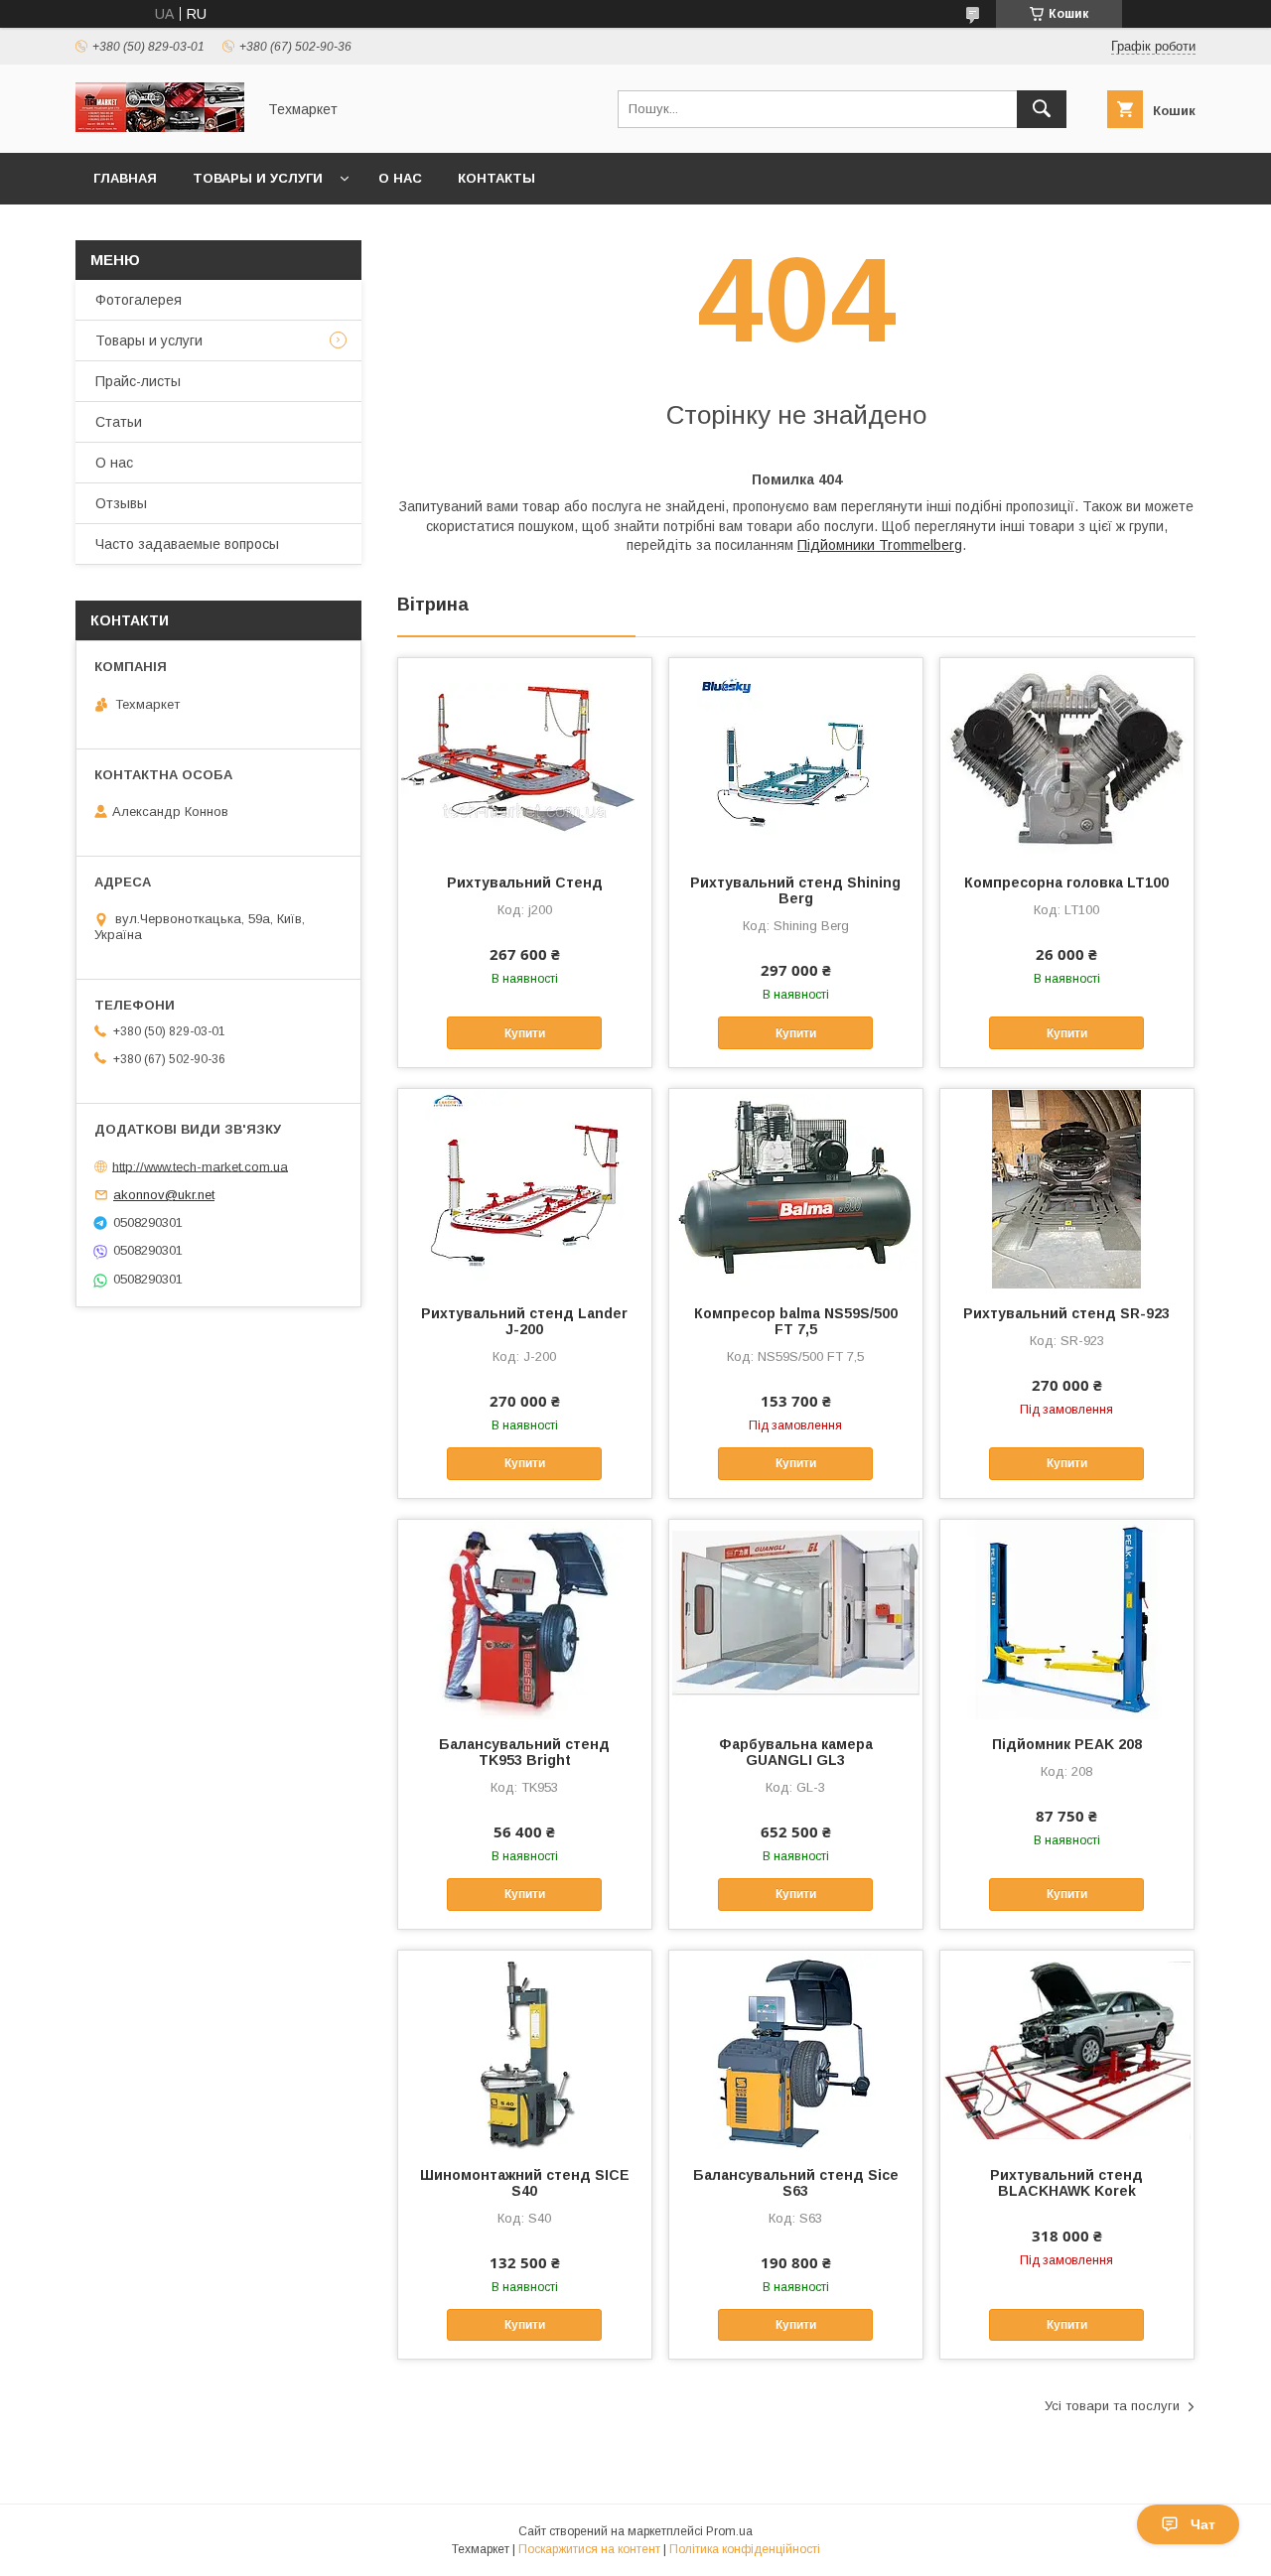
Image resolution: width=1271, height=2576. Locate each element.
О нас (400, 178)
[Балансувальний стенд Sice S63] (796, 2050)
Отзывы (121, 503)
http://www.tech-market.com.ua (200, 1166)
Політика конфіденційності (745, 2549)
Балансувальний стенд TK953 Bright (524, 1752)
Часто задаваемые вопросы (187, 544)
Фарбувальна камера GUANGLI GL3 (796, 1752)
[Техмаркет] (160, 127)
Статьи (119, 422)
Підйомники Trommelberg (880, 545)
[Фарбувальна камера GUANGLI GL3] (796, 1619)
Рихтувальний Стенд (525, 882)
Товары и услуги (258, 178)
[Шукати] (1042, 109)
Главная (125, 178)
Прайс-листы (138, 381)
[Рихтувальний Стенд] (525, 757)
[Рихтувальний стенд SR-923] (1067, 1188)
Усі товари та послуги (1112, 2406)
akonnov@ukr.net (164, 1195)
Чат (1203, 2524)
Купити (525, 1033)
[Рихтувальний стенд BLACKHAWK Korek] (1067, 2050)
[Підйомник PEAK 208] (1067, 1619)
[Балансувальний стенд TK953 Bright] (525, 1619)
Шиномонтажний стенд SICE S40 (525, 2183)
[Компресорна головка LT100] (1067, 757)
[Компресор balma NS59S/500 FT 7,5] (796, 1188)
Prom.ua (729, 2531)
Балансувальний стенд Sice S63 (796, 2183)
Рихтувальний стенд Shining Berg (795, 890)
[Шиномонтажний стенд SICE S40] (525, 2050)
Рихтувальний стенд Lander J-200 (524, 1321)
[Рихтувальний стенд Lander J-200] (525, 1188)
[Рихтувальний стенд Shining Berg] (796, 757)
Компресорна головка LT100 (1066, 882)
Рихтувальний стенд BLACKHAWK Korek (1066, 2183)
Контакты (496, 178)
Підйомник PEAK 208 (1067, 1744)
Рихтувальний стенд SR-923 (1066, 1313)
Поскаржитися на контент (589, 2549)
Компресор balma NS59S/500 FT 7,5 (796, 1321)
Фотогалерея (139, 300)
